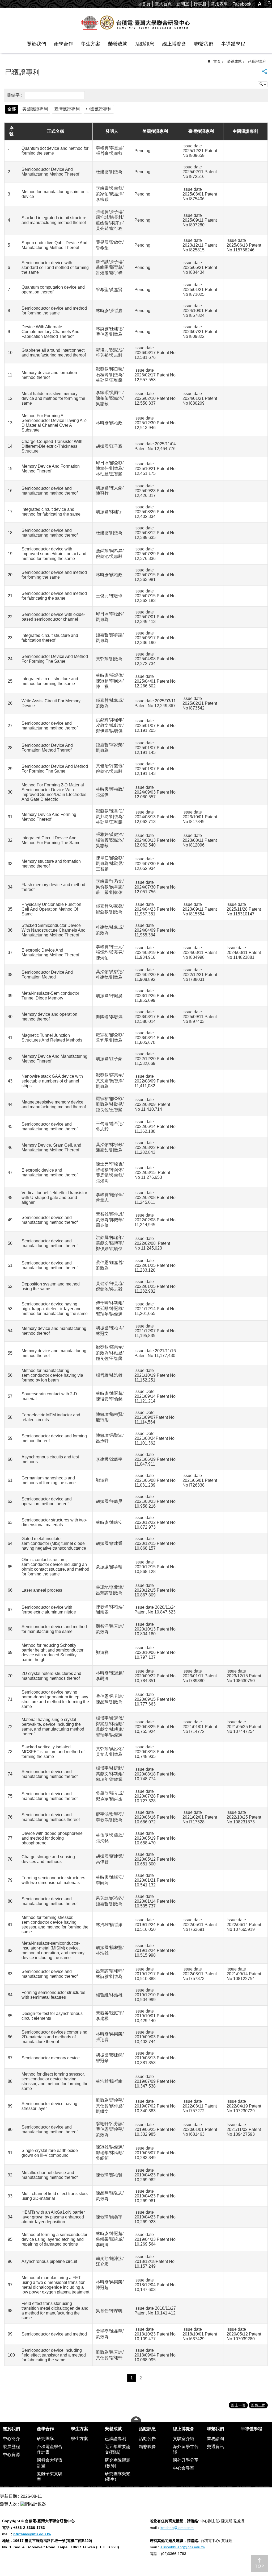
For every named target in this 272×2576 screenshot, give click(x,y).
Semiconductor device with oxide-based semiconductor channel (53, 617)
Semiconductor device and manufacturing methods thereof (51, 1817)
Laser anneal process (42, 1590)
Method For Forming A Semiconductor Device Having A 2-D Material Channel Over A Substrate (54, 423)
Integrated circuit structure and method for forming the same (50, 681)
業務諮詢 (215, 2439)
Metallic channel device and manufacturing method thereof (50, 2175)
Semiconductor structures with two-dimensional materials (54, 1522)
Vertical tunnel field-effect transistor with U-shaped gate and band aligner (54, 1198)
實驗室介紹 (184, 2439)
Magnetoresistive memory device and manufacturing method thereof (54, 1104)
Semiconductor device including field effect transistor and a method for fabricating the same (54, 2355)
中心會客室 (184, 2468)
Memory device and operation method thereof (49, 1017)
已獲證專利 (257, 61)
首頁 (217, 61)
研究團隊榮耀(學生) (118, 2477)
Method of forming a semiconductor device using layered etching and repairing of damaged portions (54, 2239)
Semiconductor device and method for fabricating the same (54, 596)
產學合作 (63, 44)
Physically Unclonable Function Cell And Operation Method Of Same (51, 909)
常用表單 (219, 4)
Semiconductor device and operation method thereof (47, 1501)
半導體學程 (233, 44)
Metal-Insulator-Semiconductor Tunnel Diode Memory (50, 996)
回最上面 (258, 2405)
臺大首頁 (163, 4)
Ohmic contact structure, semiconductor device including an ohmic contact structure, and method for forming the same (55, 1567)
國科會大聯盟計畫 (50, 2463)
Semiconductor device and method (54, 2334)
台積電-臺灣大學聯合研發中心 (136, 23)
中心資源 (11, 2455)
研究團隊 (45, 2439)
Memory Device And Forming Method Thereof (49, 817)
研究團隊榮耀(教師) (118, 2463)
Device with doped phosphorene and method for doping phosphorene (52, 1838)
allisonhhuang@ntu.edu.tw (183, 2547)
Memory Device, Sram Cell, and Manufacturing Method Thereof (51, 1148)
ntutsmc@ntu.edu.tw (32, 2534)
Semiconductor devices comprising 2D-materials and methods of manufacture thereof (54, 2037)
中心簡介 (11, 2439)
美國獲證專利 (35, 109)
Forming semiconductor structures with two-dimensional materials (53, 1880)
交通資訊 (215, 2447)
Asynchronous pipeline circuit (49, 2261)
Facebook (242, 4)
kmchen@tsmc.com (177, 2528)
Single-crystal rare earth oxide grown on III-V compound (50, 2153)
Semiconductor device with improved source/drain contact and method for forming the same (54, 554)
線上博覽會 (174, 44)
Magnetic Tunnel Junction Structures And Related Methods (52, 1038)
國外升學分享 (186, 2460)
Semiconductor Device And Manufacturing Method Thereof (50, 172)
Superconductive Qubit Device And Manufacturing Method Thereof (54, 245)
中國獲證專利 (99, 109)
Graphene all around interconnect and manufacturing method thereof (54, 353)
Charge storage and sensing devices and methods (48, 1859)
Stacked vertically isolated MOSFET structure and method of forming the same (53, 1752)
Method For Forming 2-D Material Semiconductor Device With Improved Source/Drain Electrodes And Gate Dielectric (54, 792)
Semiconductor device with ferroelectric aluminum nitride (49, 1610)
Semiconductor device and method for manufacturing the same (54, 1629)
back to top (259, 2563)
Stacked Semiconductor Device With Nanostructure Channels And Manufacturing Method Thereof (54, 930)
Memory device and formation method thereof (49, 375)
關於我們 (36, 44)
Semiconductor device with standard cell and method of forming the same (55, 267)
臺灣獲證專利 (67, 109)
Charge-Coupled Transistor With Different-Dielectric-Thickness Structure (52, 446)
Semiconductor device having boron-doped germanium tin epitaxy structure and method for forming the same (55, 1699)
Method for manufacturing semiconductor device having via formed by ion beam (52, 1375)
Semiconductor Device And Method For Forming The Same (55, 659)
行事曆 (200, 4)
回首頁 (144, 4)
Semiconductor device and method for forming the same (54, 311)
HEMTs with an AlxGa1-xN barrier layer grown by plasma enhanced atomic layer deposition (53, 2217)
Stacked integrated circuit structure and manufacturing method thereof (54, 220)
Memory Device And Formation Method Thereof (51, 469)
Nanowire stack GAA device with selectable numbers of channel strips (52, 1081)
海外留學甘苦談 (186, 2449)
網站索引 (269, 3)
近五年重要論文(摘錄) (118, 2449)
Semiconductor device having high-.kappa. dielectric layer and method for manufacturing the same (55, 1309)
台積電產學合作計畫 (50, 2449)
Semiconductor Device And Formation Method (47, 975)
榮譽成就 (118, 44)
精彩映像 (147, 2447)
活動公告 (147, 2439)
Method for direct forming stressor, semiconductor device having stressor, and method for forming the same (55, 2081)
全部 (12, 109)
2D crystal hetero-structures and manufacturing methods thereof (51, 1676)
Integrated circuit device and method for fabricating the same (51, 512)
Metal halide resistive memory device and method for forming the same (53, 398)
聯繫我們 (204, 44)
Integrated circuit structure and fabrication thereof (50, 638)
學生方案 (91, 44)
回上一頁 (238, 2405)
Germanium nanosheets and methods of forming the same (49, 1480)
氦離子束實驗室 (50, 2477)
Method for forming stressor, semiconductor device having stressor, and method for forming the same (55, 1925)
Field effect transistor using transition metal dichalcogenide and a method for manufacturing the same (55, 2311)
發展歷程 (11, 2447)
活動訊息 (145, 44)
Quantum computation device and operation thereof (53, 290)
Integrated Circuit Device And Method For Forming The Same (51, 840)
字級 (260, 4)
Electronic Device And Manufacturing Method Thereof (50, 953)
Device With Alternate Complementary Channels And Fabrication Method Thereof (50, 332)
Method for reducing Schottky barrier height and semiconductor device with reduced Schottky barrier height (52, 1652)
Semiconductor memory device (51, 2058)
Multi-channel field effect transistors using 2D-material (55, 2196)
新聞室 (183, 4)
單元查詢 (263, 84)
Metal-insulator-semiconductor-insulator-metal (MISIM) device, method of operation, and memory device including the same (53, 1950)
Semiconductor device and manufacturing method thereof (50, 491)
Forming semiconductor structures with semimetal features (53, 1995)
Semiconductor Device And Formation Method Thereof (47, 748)
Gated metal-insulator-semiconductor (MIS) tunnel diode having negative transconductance (54, 1543)
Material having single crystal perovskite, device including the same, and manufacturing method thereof (53, 1727)
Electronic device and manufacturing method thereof (50, 1173)
